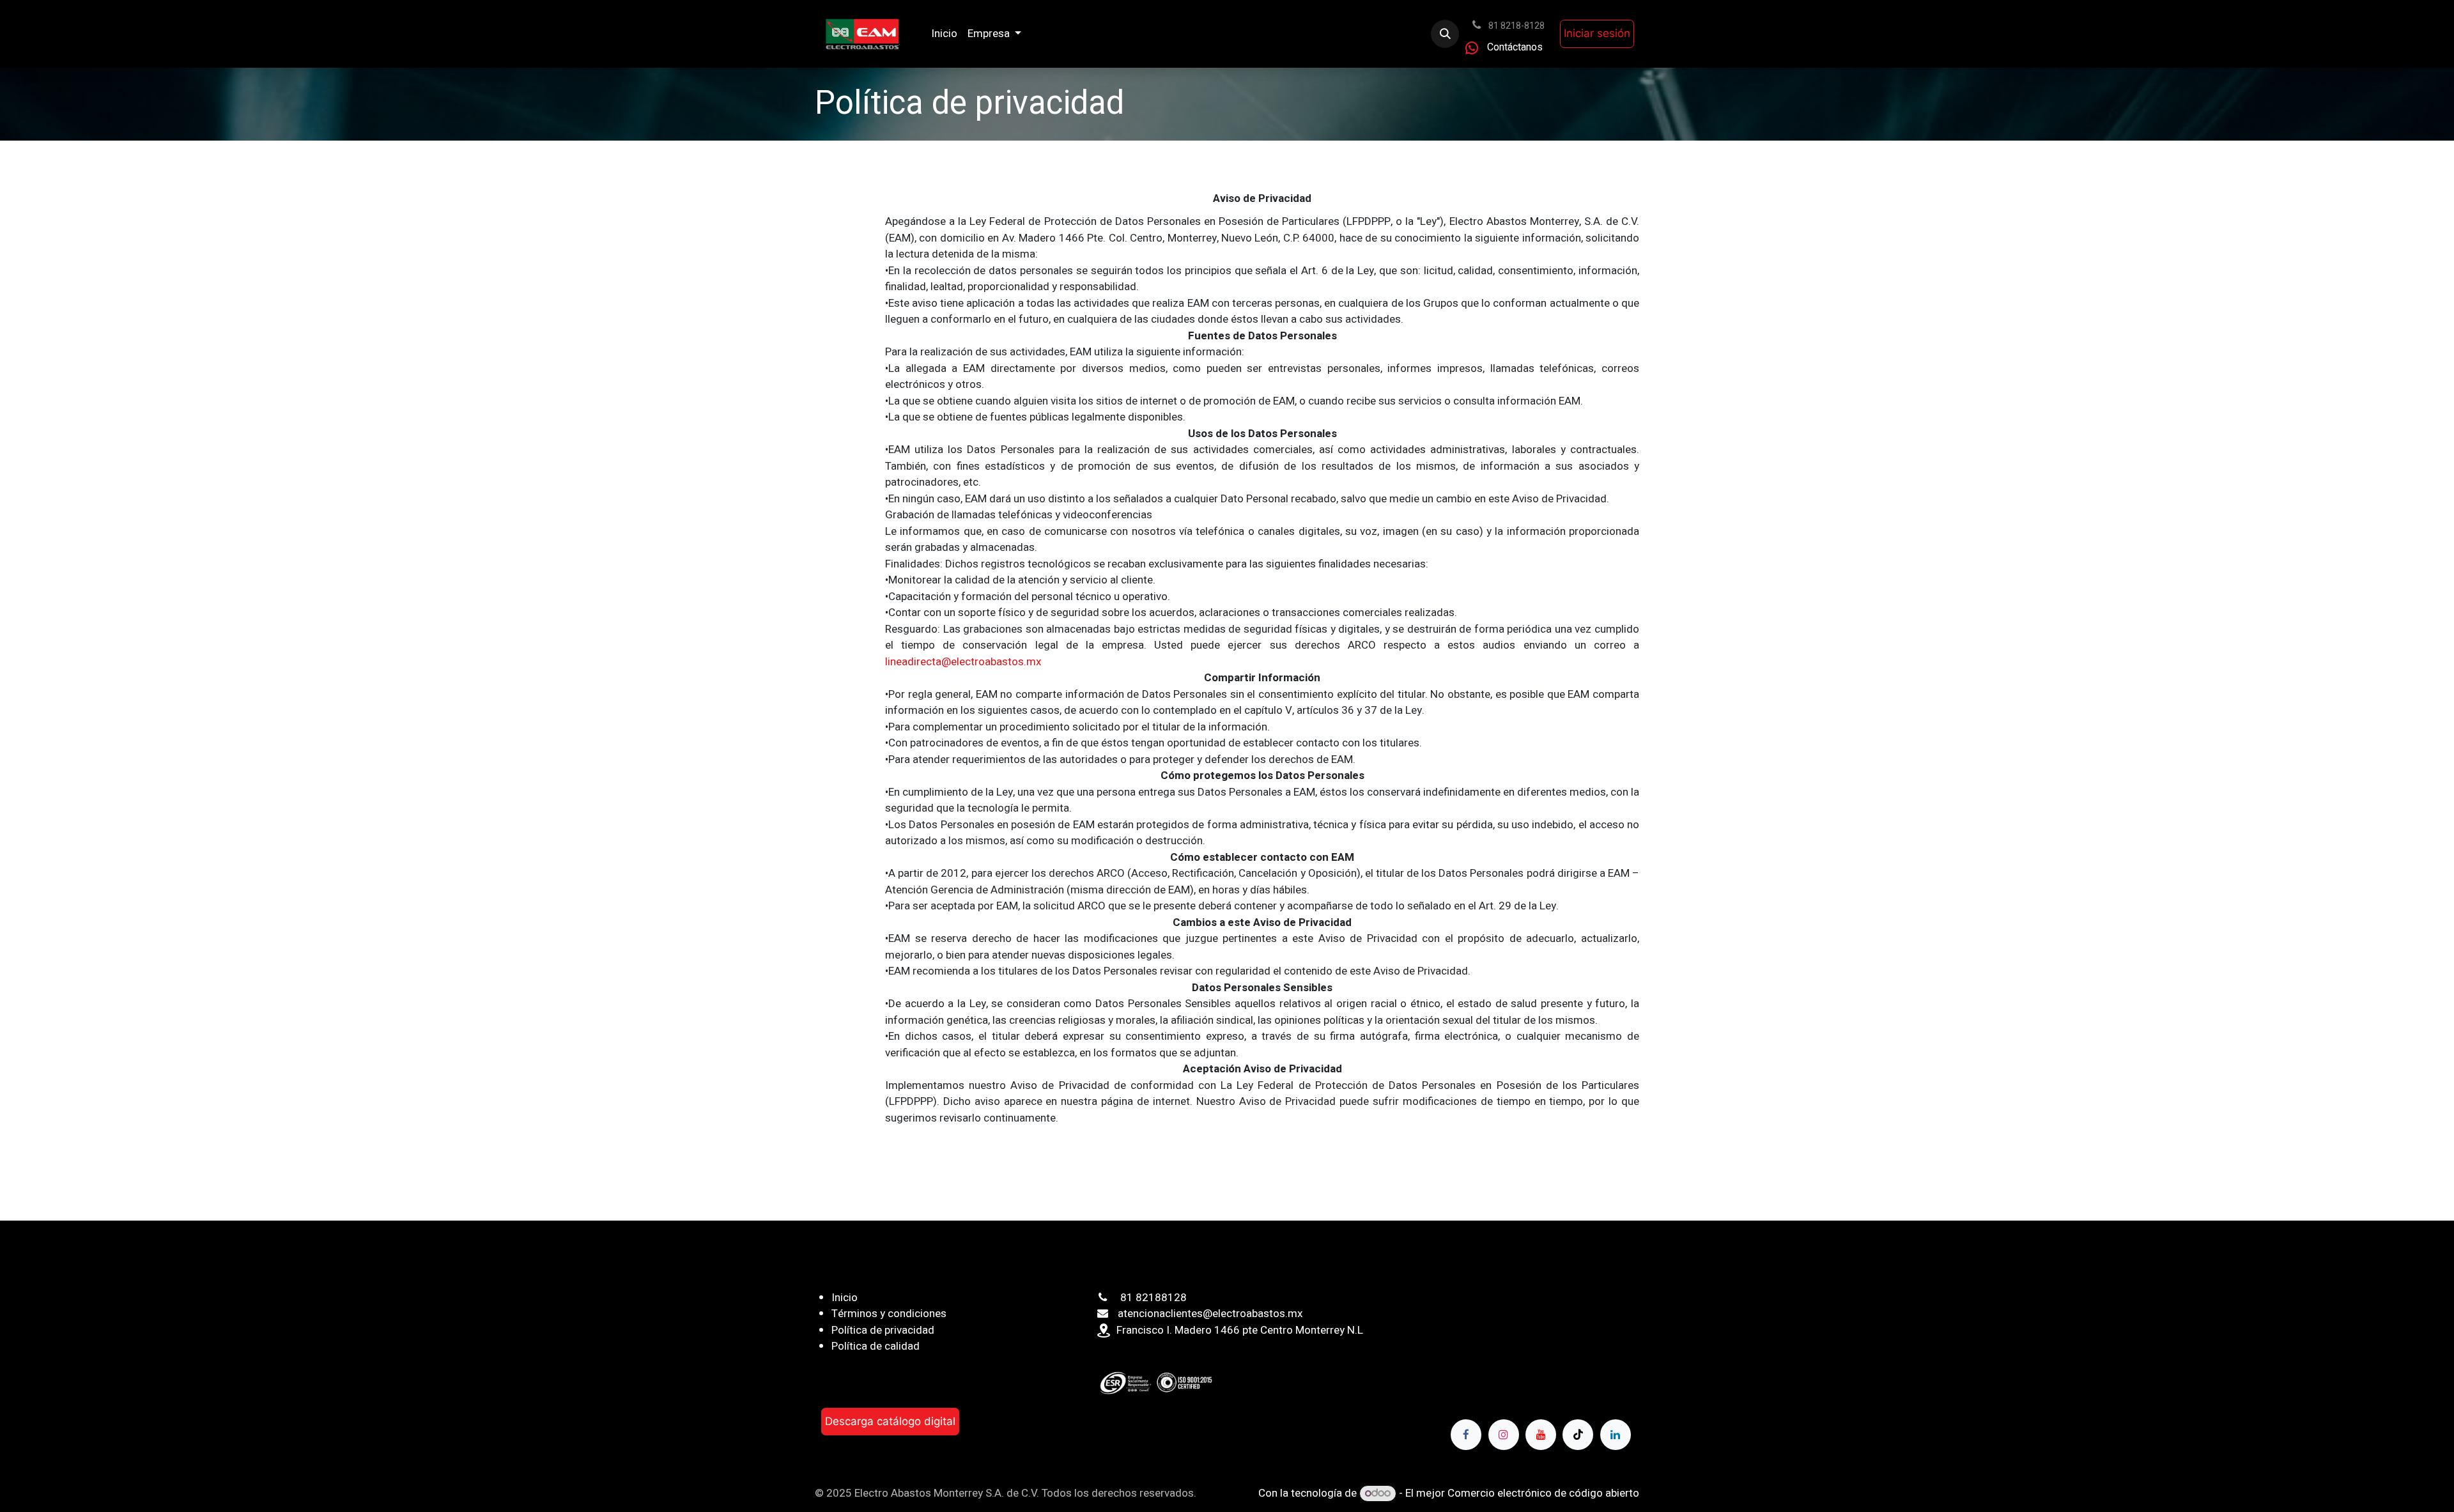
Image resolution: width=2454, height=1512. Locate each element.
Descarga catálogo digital (890, 1421)
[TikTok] (1578, 1435)
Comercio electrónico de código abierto (1543, 1493)
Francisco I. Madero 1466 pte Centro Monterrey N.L (1240, 1330)
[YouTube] (1541, 1435)
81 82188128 (1154, 1298)
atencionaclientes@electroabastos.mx (1210, 1314)
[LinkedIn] (1616, 1435)
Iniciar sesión (1597, 33)
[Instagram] (1504, 1435)
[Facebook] (1466, 1435)
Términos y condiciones (889, 1314)
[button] (1445, 34)
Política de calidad (876, 1346)
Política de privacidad (883, 1330)
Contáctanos (1515, 47)
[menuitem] (944, 34)
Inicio (845, 1298)
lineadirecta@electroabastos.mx (963, 662)
